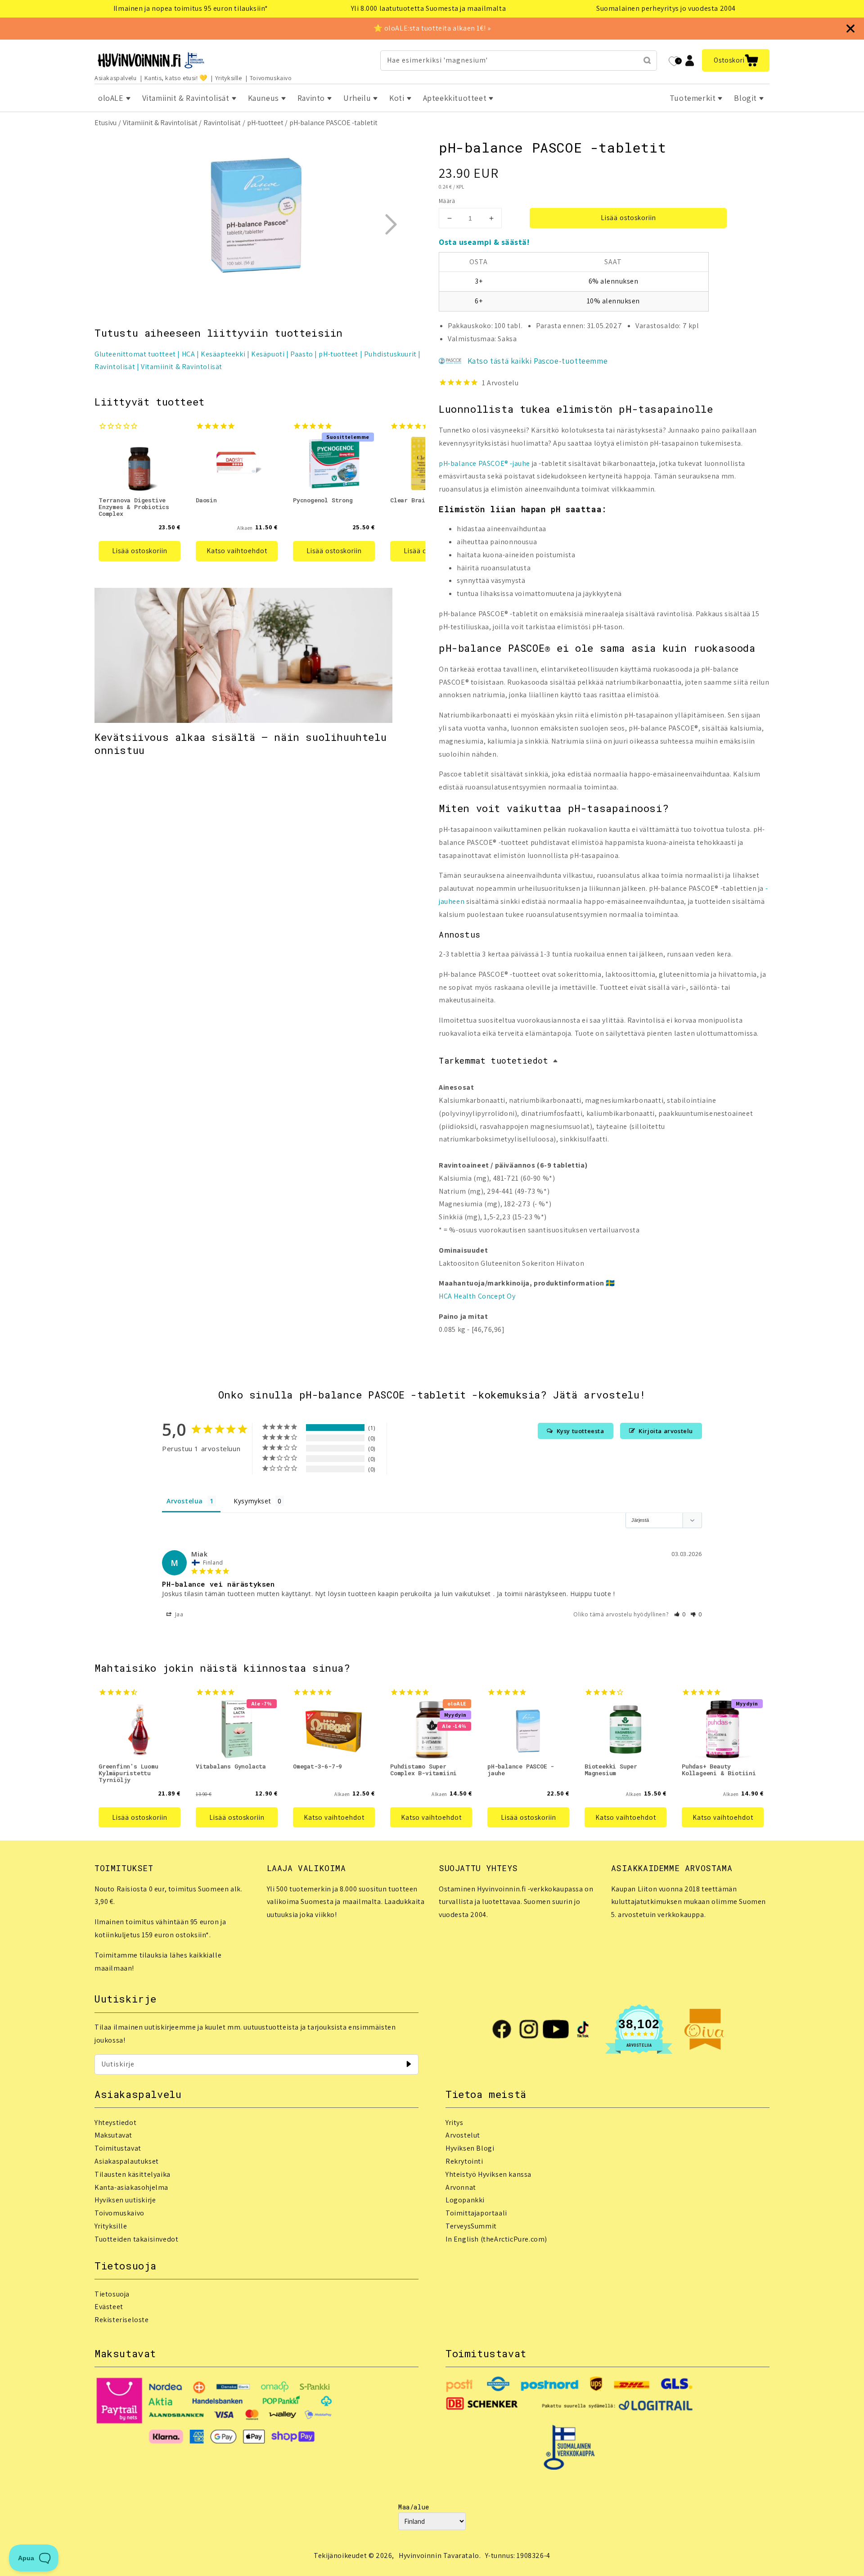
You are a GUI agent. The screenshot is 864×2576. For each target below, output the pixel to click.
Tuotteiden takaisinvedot (136, 2239)
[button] (736, 60)
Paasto (302, 354)
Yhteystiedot (115, 2123)
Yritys (454, 2123)
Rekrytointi (464, 2161)
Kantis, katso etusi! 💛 (176, 78)
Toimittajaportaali (476, 2213)
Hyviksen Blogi (470, 2148)
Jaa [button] (178, 1614)
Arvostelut (463, 2135)
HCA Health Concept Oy (477, 1296)
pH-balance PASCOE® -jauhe (484, 463)
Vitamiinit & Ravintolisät (160, 123)
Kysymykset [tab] (252, 1501)
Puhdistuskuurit (390, 354)
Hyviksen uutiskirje (125, 2200)
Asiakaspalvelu (115, 78)
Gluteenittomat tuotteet (135, 354)
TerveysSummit (471, 2226)
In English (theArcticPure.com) (496, 2239)
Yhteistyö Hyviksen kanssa (488, 2174)
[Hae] (647, 60)
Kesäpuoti (268, 354)
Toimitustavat (118, 2148)
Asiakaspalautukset (127, 2161)
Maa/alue (414, 2507)
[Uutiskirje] (409, 2064)
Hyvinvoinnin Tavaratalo (439, 2556)
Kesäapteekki (223, 354)
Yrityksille (229, 78)
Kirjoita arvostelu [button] (666, 1431)
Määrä (447, 201)
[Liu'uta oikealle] (391, 224)
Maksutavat (113, 2135)
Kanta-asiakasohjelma (131, 2187)
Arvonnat (461, 2187)
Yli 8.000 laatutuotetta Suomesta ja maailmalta (429, 8)
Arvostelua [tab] (185, 1501)
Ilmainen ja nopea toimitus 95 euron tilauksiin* (191, 8)
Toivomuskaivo (271, 78)
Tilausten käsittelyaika (133, 2174)
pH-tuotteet (265, 123)
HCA (189, 354)
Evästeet (109, 2307)
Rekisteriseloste (122, 2320)
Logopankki (465, 2200)
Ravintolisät (222, 123)
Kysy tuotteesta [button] (580, 1431)
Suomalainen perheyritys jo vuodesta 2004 (666, 8)
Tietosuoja (112, 2294)
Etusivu (106, 123)
